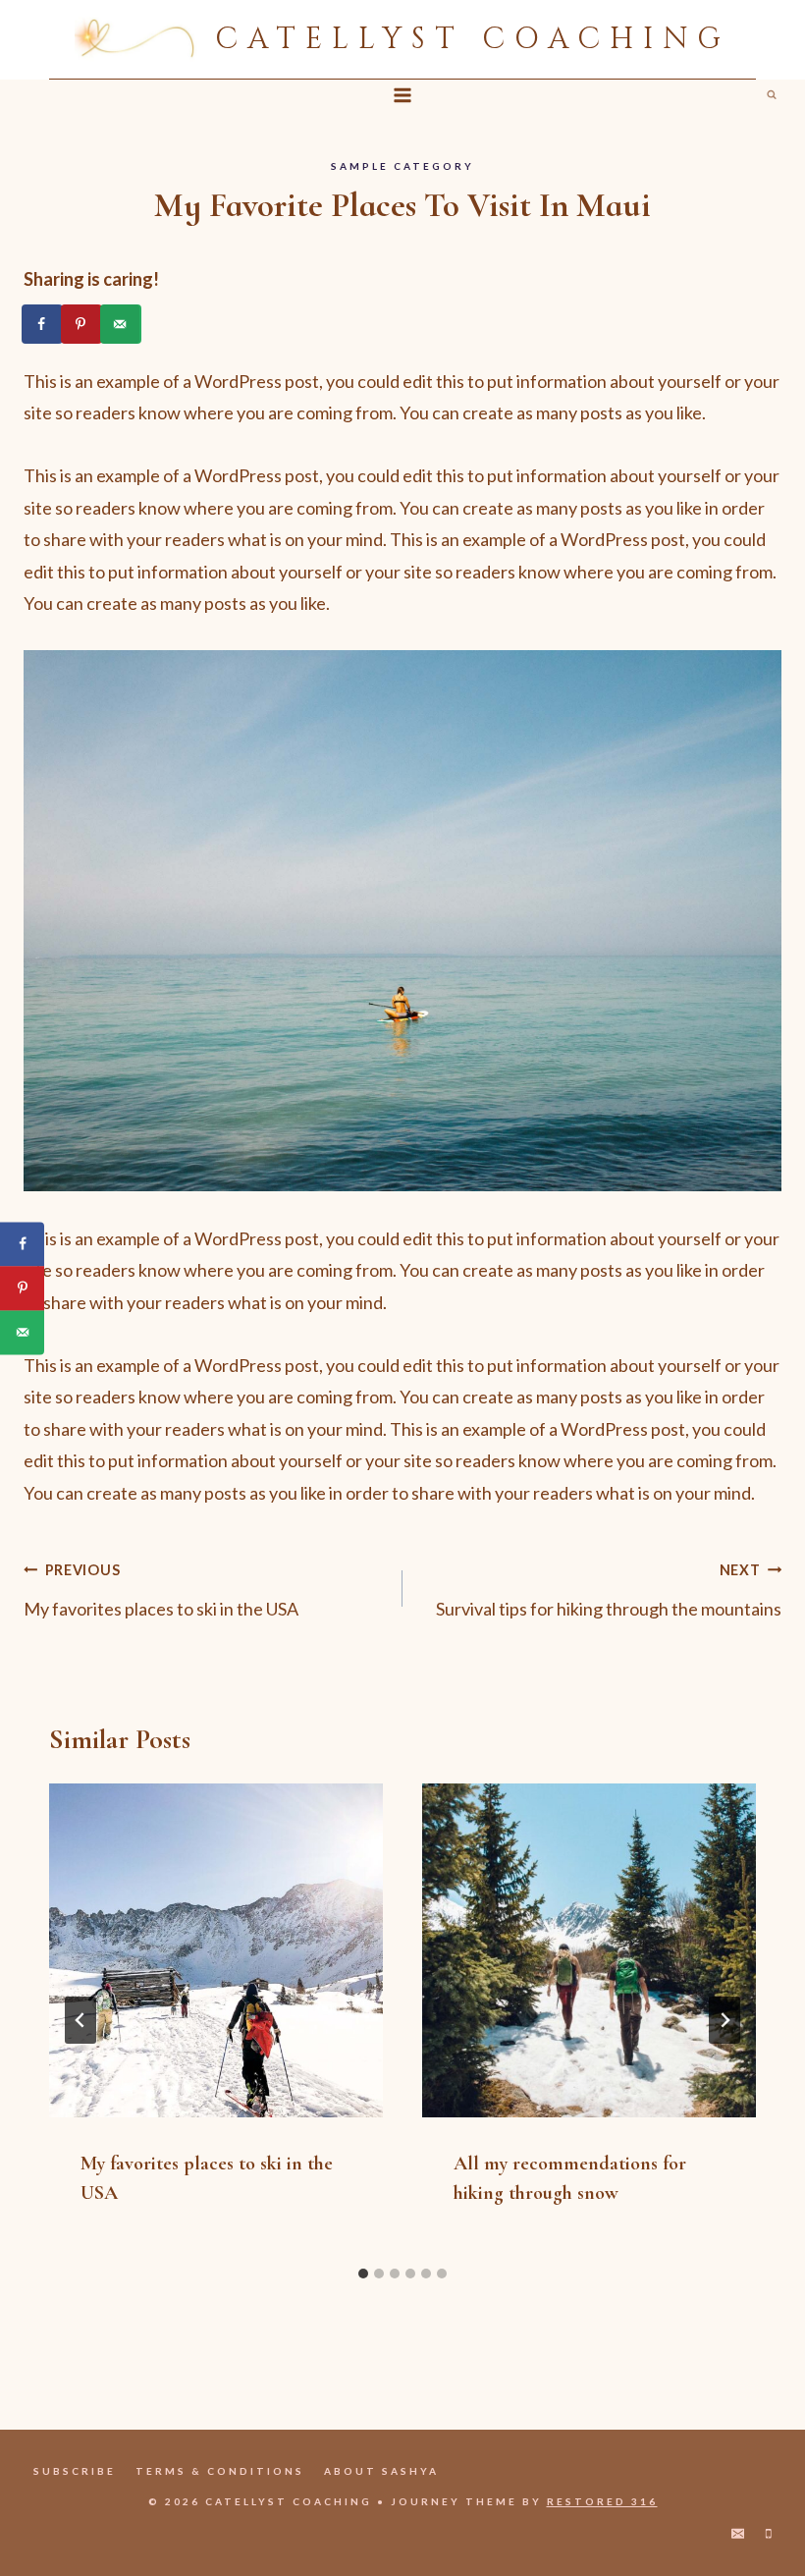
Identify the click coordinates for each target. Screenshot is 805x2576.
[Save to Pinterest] (82, 324)
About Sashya (381, 2471)
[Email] (738, 2533)
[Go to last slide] (80, 2020)
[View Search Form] (772, 95)
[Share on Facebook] (43, 324)
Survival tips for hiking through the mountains (609, 1590)
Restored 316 (602, 2501)
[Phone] (768, 2533)
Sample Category (402, 166)
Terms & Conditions (220, 2471)
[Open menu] (403, 95)
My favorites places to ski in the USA (161, 1590)
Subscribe (75, 2471)
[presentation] (216, 1950)
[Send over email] (122, 324)
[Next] (724, 2020)
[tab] (363, 2274)
